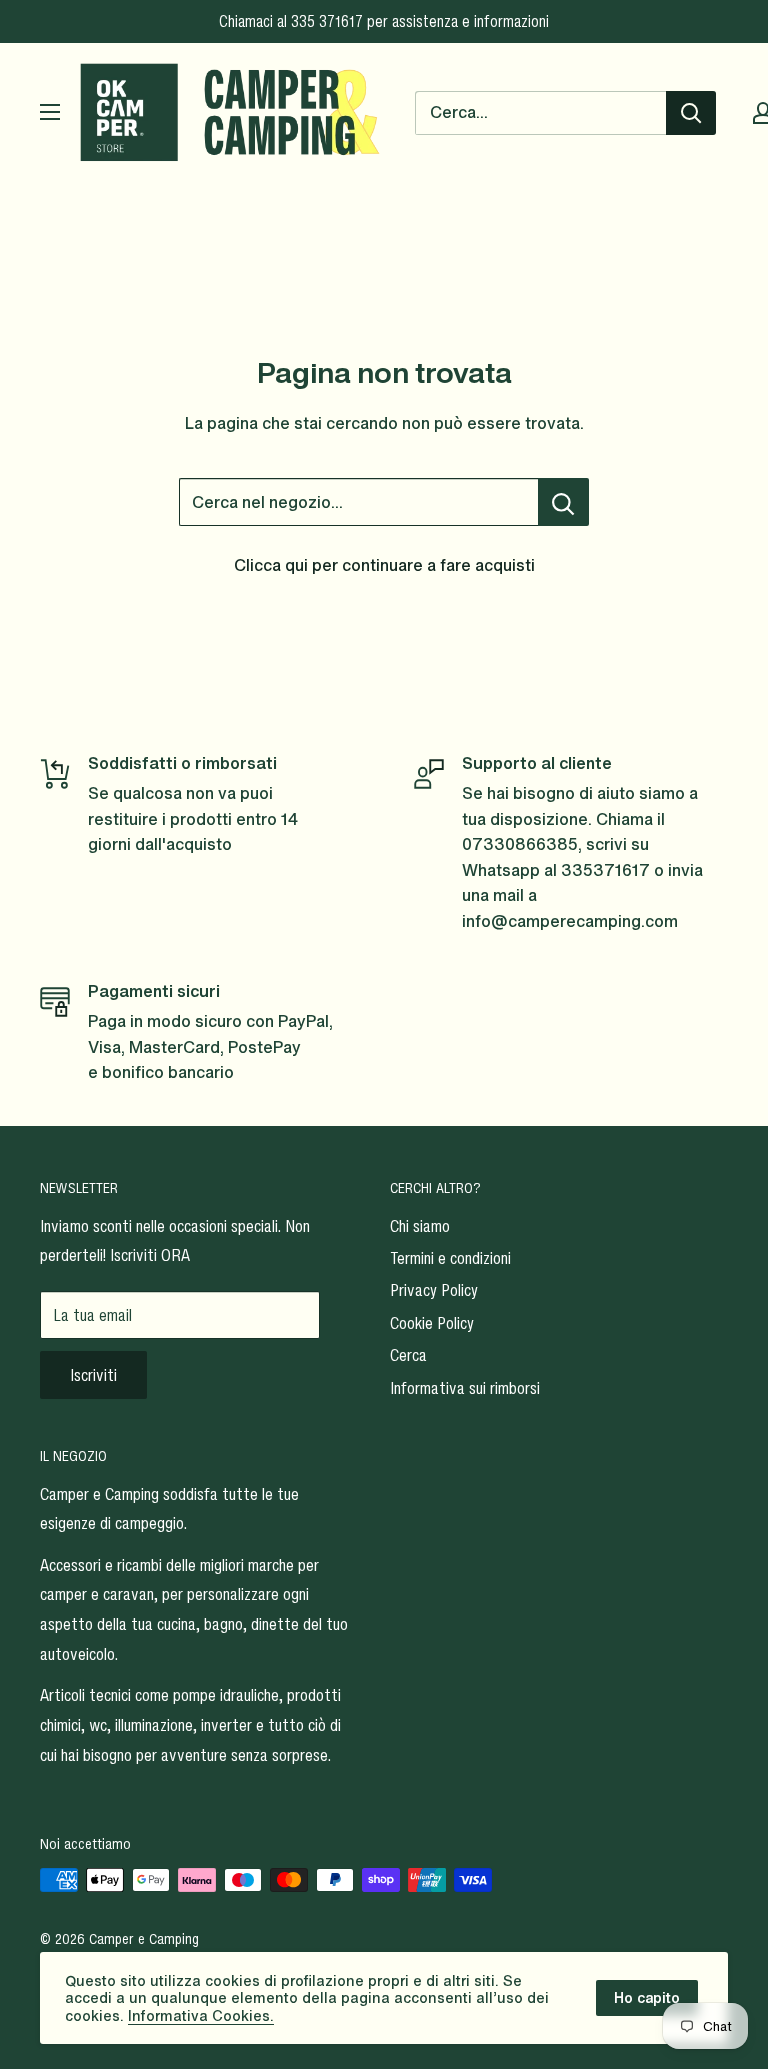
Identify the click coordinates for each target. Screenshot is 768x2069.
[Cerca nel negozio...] (563, 502)
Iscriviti (93, 1375)
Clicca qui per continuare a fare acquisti (384, 565)
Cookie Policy (432, 1323)
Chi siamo (420, 1226)
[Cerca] (691, 113)
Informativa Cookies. (201, 2015)
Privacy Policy (434, 1290)
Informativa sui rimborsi (465, 1388)
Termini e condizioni (450, 1258)
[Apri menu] (50, 112)
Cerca (408, 1355)
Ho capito (647, 1997)
